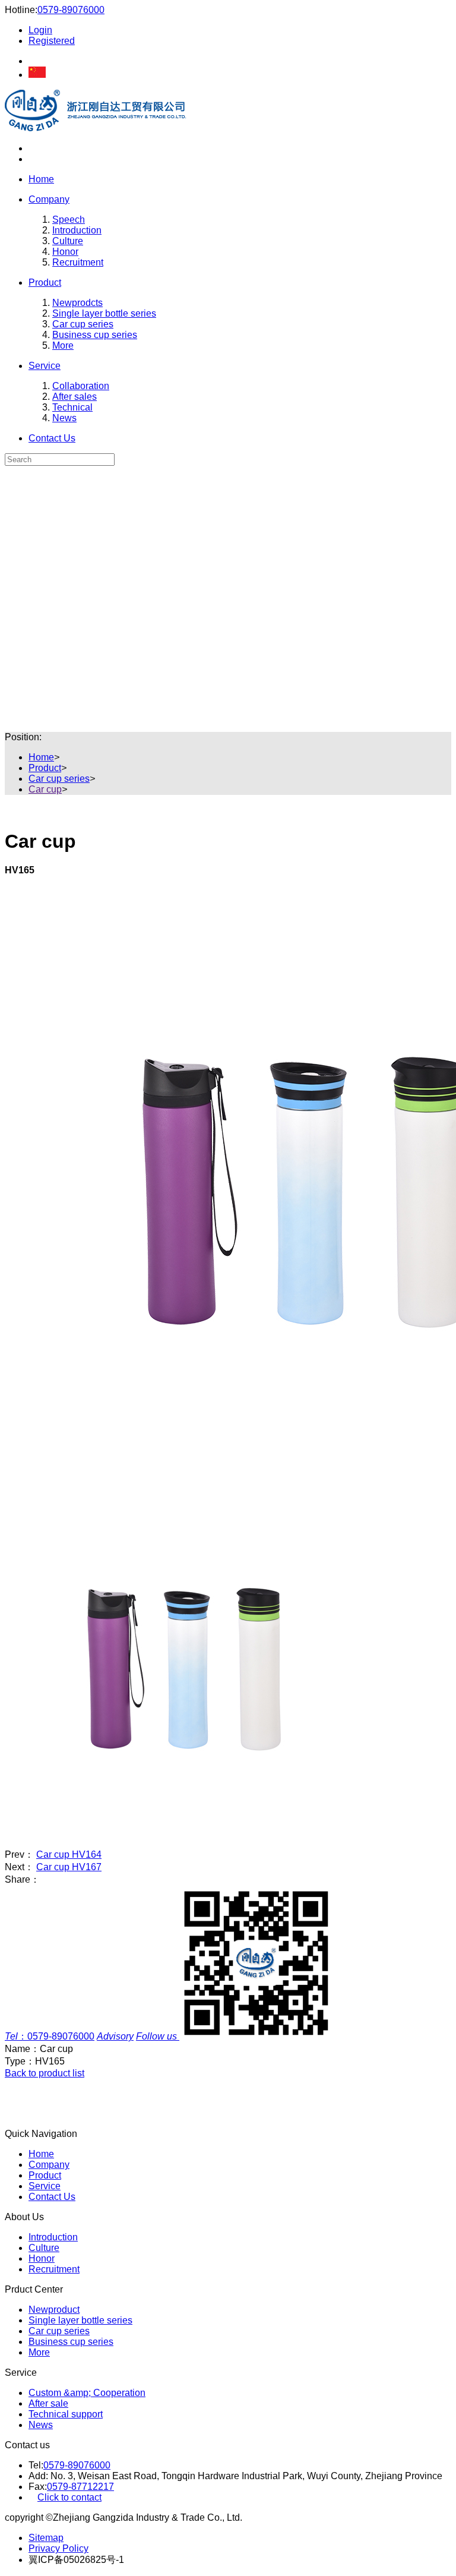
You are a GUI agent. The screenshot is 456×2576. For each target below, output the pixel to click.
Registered (52, 41)
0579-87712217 (80, 2487)
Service (45, 366)
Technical (72, 407)
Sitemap (46, 2538)
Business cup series (95, 335)
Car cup (45, 789)
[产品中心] (228, 481)
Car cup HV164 (69, 1854)
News (64, 418)
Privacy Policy (58, 2548)
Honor (65, 252)
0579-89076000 (71, 10)
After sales (75, 397)
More (63, 345)
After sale (48, 2403)
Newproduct (54, 2310)
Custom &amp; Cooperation (87, 2393)
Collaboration (81, 386)
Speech (69, 220)
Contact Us (52, 438)
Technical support (66, 2414)
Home (41, 179)
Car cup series (83, 324)
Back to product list (45, 2073)
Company (49, 199)
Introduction (77, 230)
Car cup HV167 (69, 1867)
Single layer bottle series (104, 313)
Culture (68, 241)
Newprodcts (77, 303)
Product (45, 282)
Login (40, 30)
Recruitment (78, 262)
